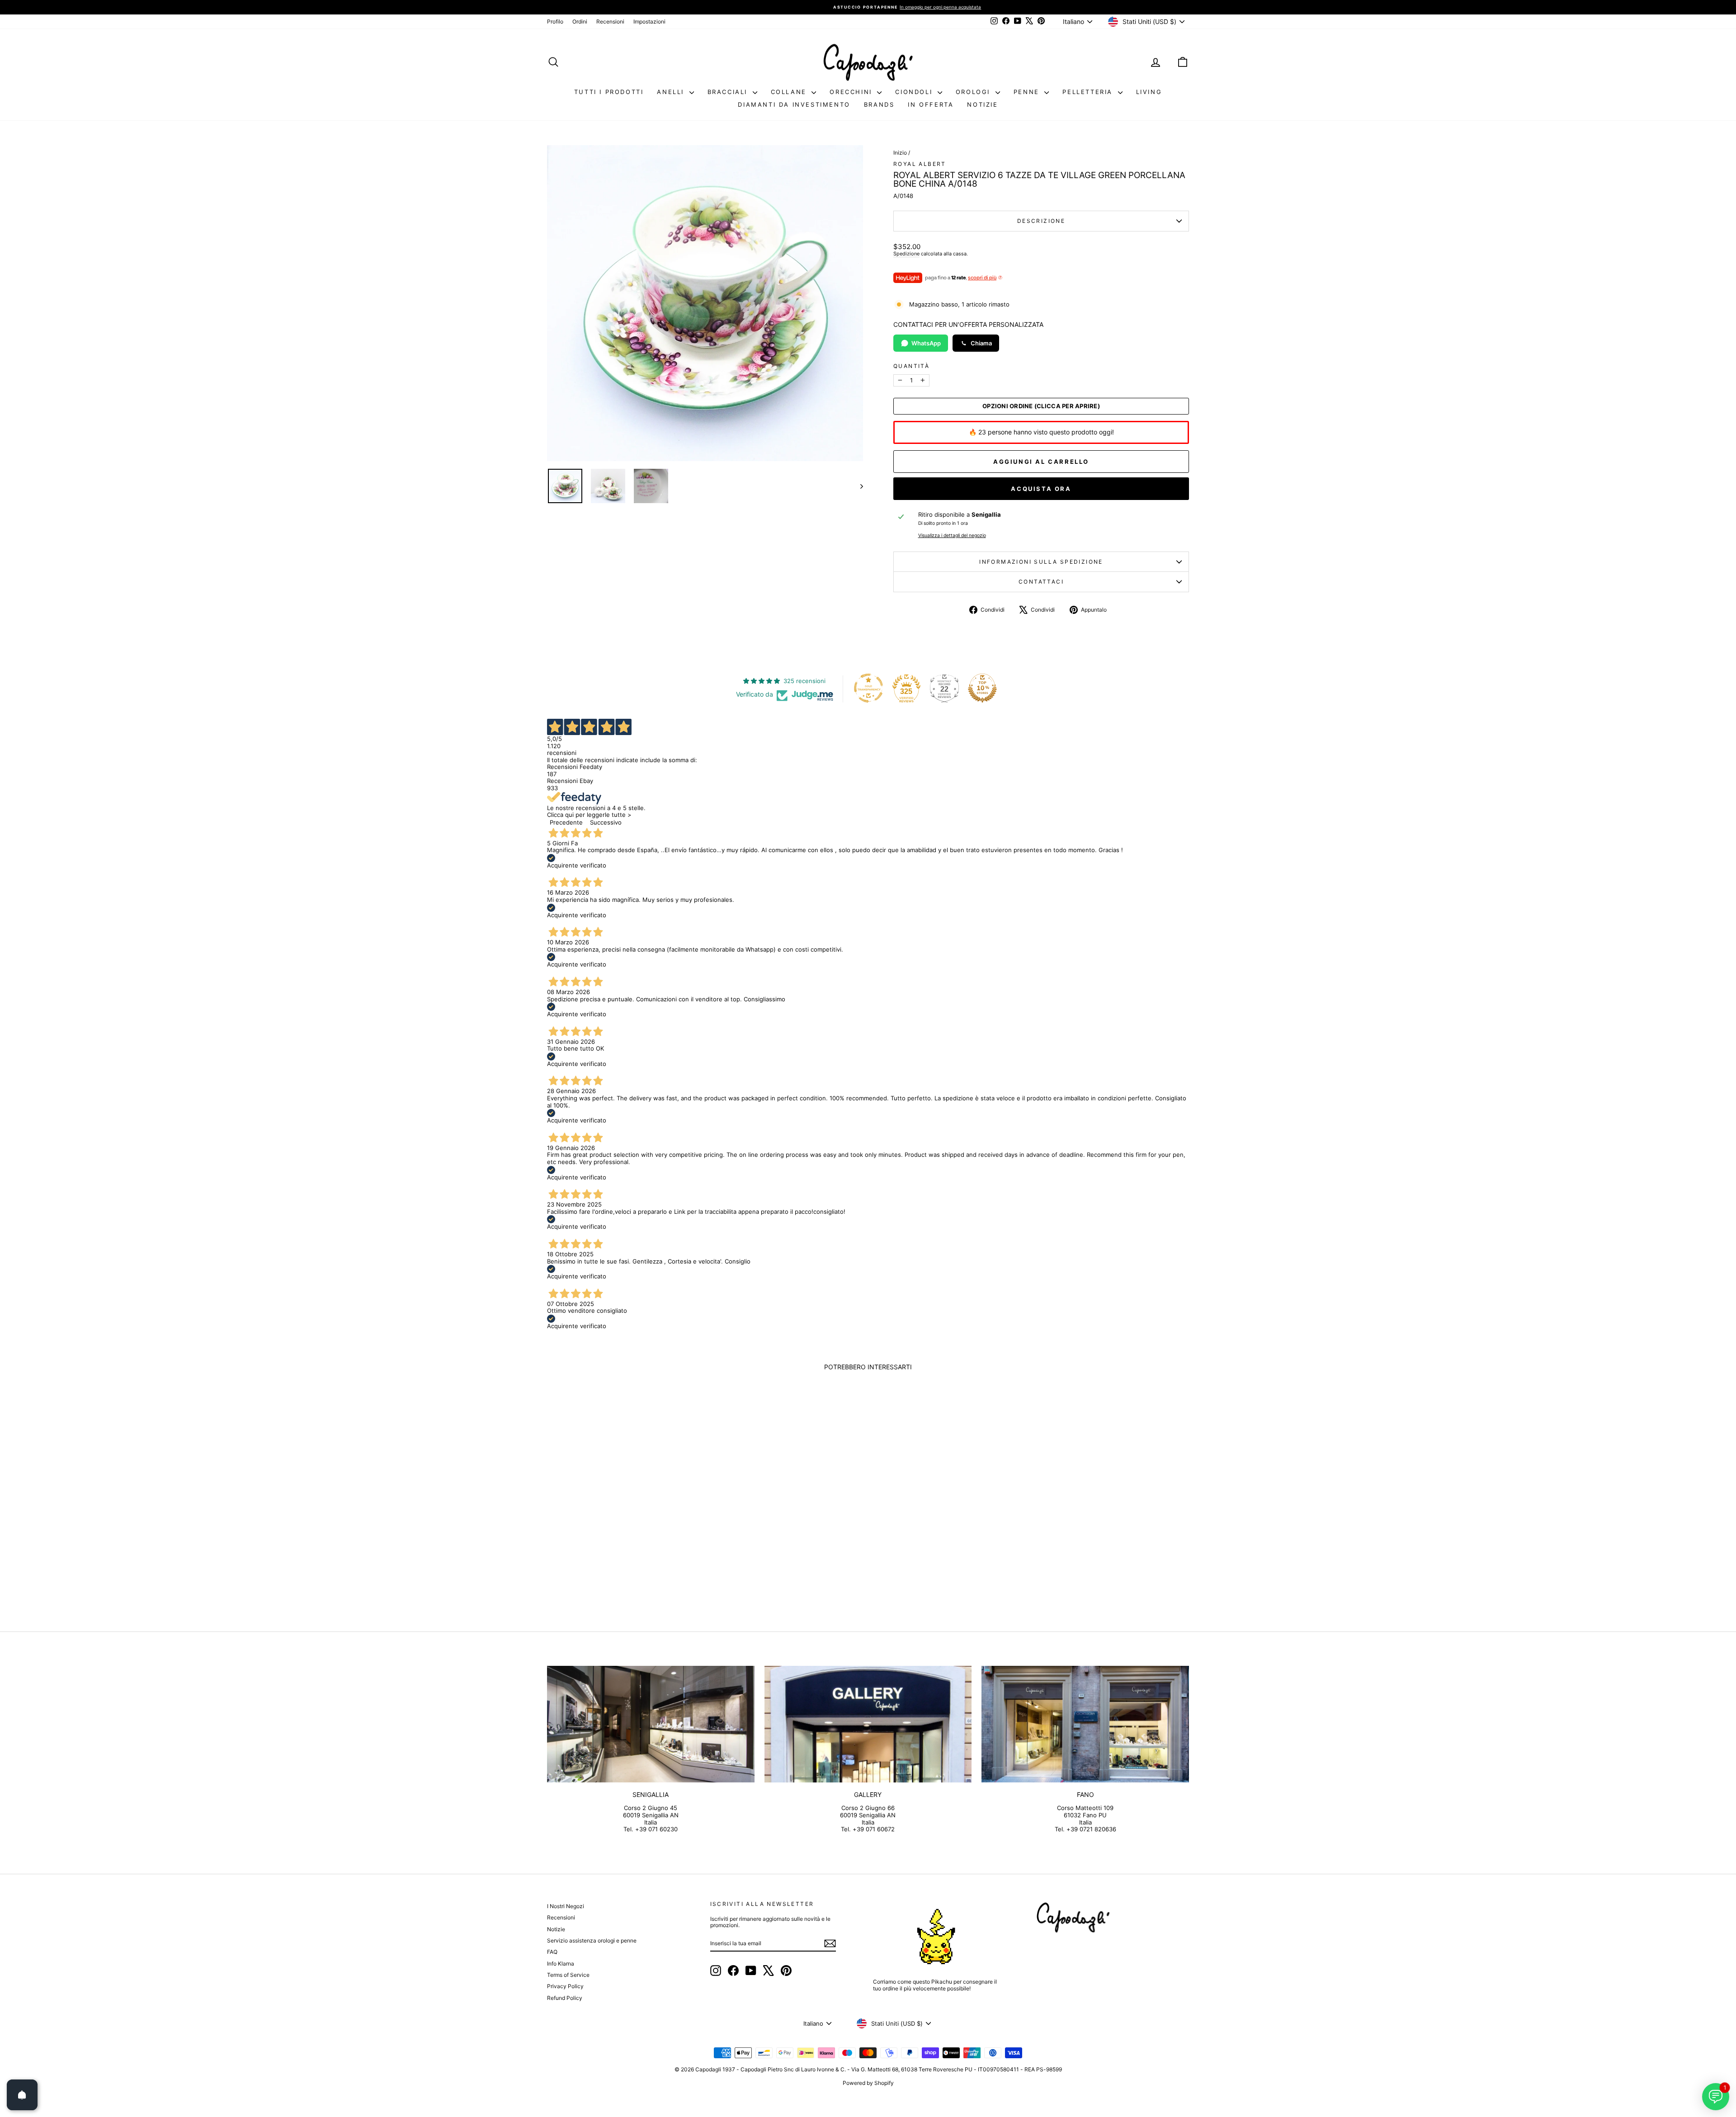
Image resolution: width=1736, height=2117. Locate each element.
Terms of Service (568, 1975)
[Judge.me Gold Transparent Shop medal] (868, 688)
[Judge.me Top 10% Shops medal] (982, 688)
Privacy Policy (565, 1986)
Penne (1028, 92)
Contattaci (1041, 582)
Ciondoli (915, 92)
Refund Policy (565, 1998)
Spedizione (906, 254)
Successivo (606, 822)
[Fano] (1085, 1724)
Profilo (555, 21)
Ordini (580, 21)
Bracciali (729, 92)
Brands (879, 104)
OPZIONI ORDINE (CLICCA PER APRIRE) (1041, 406)
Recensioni (610, 21)
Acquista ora (1041, 489)
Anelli (672, 92)
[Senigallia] (651, 1724)
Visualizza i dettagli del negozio (952, 536)
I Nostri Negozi (566, 1906)
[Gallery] (868, 1724)
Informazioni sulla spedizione (1041, 562)
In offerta (931, 104)
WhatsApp (926, 343)
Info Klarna (561, 1964)
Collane (790, 92)
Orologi (974, 92)
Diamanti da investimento (794, 104)
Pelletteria (1089, 92)
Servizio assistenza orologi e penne (592, 1940)
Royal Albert (920, 164)
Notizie (982, 104)
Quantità (911, 366)
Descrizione (1041, 221)
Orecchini (852, 92)
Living (1149, 92)
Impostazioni (649, 21)
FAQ (552, 1952)
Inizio (900, 153)
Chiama (981, 343)
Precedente (566, 822)
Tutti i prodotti (609, 92)
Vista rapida (623, 1536)
